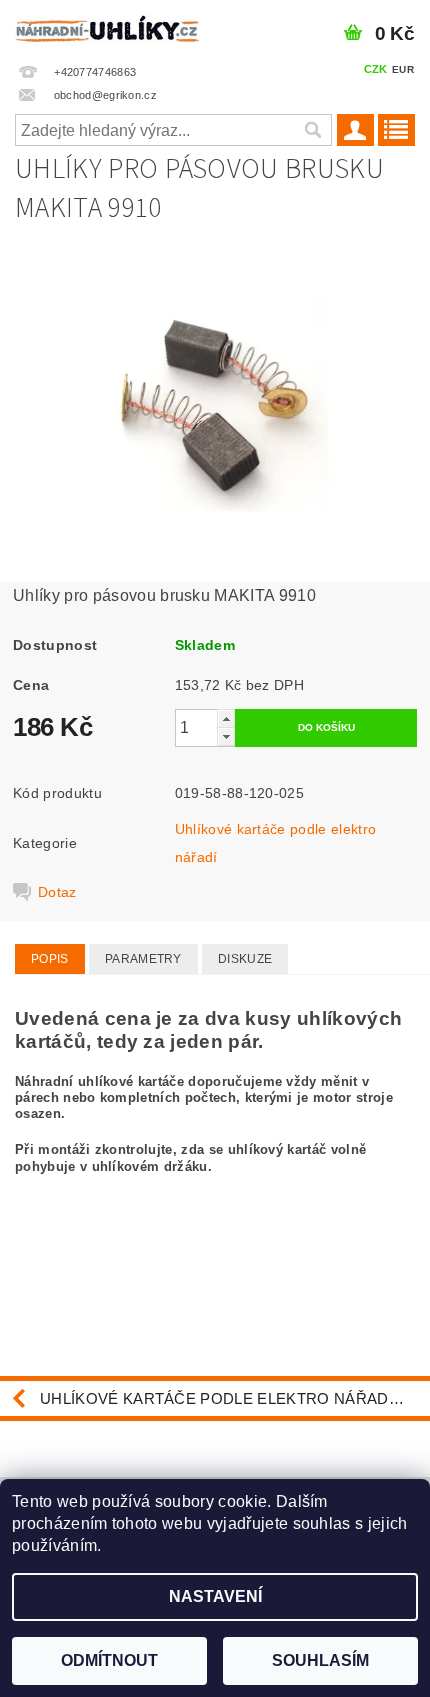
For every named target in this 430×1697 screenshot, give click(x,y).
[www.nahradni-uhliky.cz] (107, 26)
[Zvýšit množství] (226, 718)
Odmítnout (109, 1660)
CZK (376, 69)
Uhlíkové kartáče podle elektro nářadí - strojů (235, 1398)
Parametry (143, 959)
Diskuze (245, 959)
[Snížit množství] (226, 736)
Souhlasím (320, 1660)
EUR (403, 69)
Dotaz (57, 892)
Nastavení (215, 1596)
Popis (50, 959)
